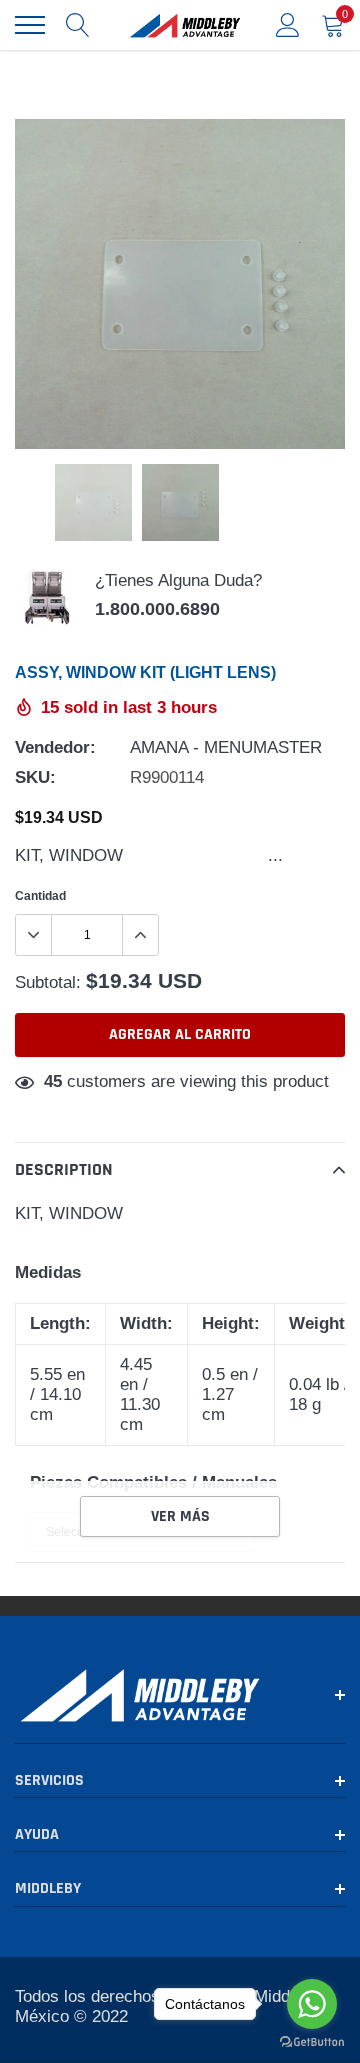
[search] (78, 25)
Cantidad (40, 895)
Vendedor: (55, 747)
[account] (288, 24)
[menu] (30, 25)
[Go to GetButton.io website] (312, 2042)
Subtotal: (48, 982)
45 (53, 1081)
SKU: (35, 777)
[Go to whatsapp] (312, 2004)
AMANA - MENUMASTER (226, 747)
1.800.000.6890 (157, 609)
